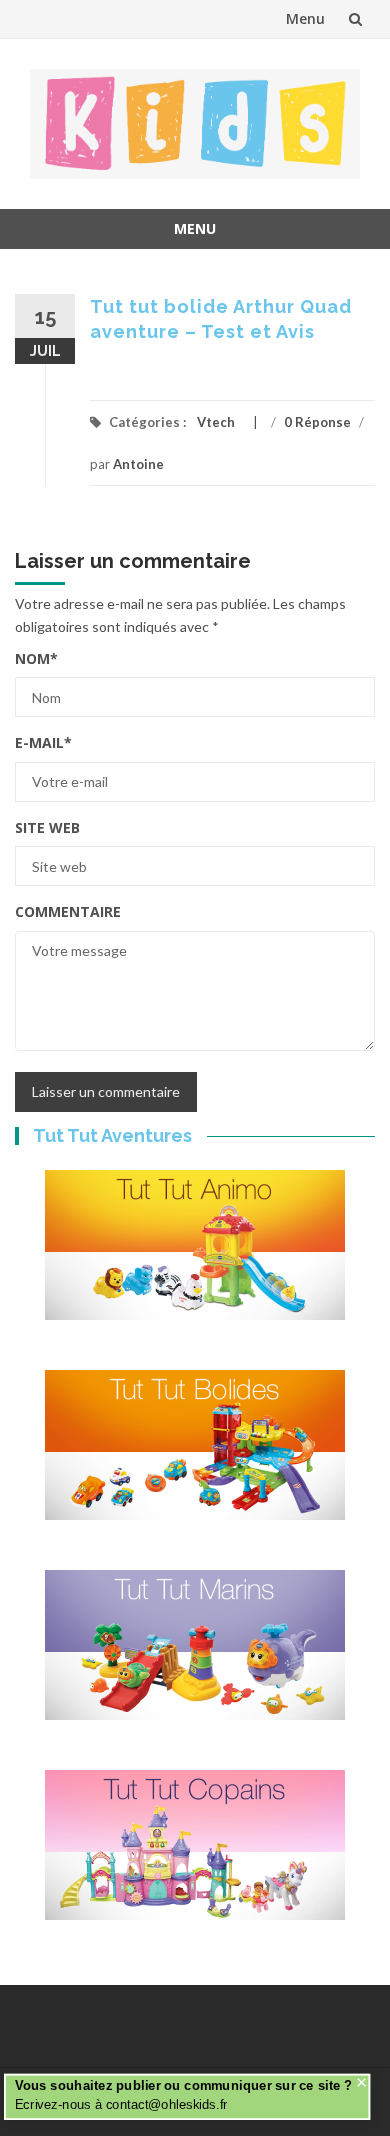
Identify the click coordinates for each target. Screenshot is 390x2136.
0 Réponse (317, 422)
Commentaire (68, 911)
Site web (47, 827)
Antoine (138, 464)
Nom (36, 658)
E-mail (43, 742)
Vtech (216, 422)
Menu (305, 18)
